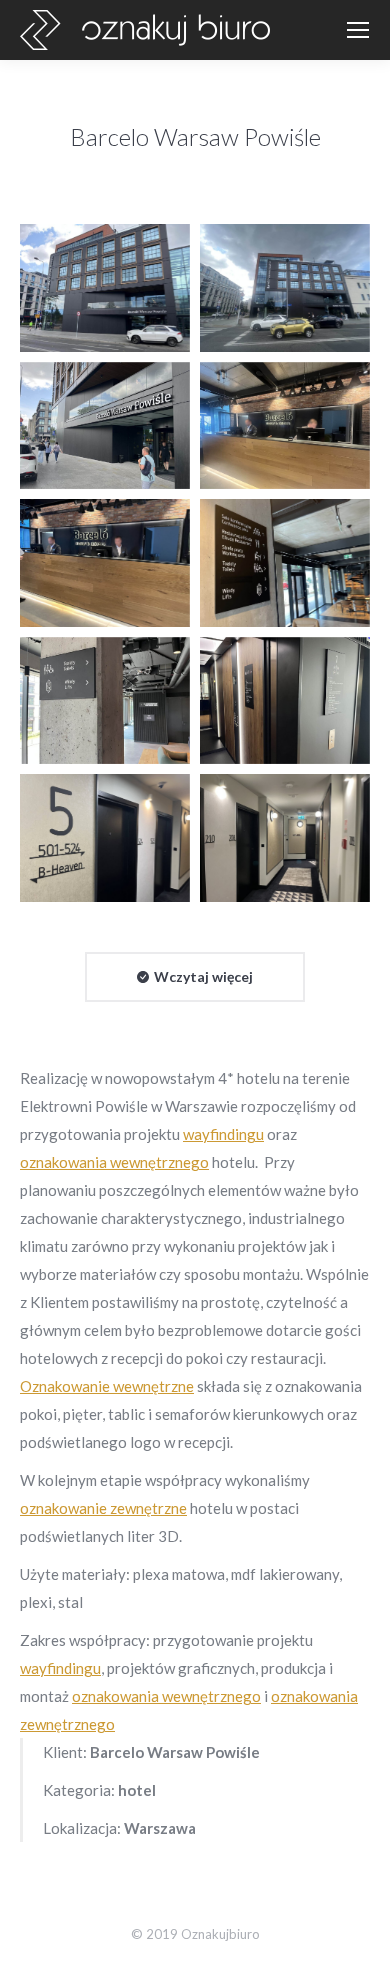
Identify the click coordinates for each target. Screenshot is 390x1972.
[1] (105, 288)
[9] (105, 838)
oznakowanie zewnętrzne (103, 1508)
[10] (285, 838)
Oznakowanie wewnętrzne (107, 1386)
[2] (285, 288)
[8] (285, 701)
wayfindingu (223, 1134)
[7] (105, 701)
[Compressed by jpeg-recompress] (285, 426)
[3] (105, 426)
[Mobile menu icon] (358, 30)
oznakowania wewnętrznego (114, 1162)
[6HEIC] (285, 563)
